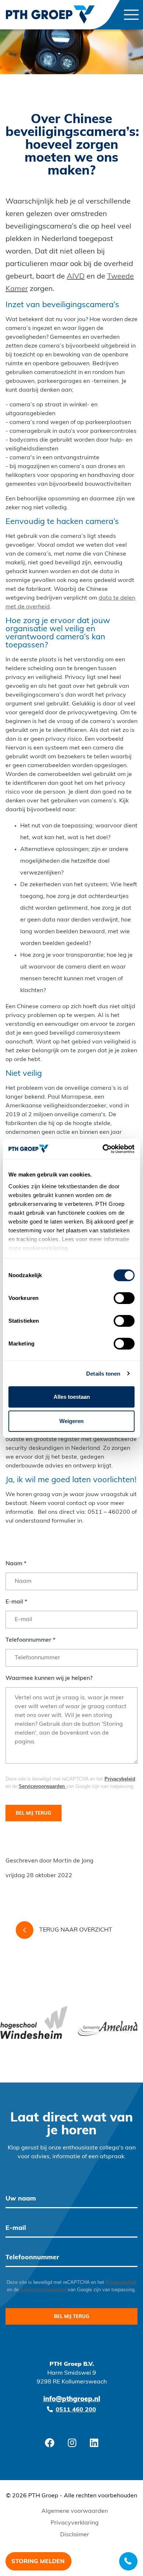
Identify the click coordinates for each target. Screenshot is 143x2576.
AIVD (76, 277)
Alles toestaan (72, 1397)
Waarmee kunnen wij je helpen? (49, 1678)
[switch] (124, 1298)
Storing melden (38, 2562)
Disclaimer (75, 2535)
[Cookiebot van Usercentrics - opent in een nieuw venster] (103, 1149)
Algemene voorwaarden (75, 2511)
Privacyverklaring (75, 2523)
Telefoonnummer (30, 1640)
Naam (16, 1564)
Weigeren (71, 1421)
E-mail (16, 1602)
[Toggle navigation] (131, 15)
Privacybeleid (120, 1779)
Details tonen (103, 1374)
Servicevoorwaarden (43, 1786)
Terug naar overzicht (76, 1930)
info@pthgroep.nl (72, 2400)
